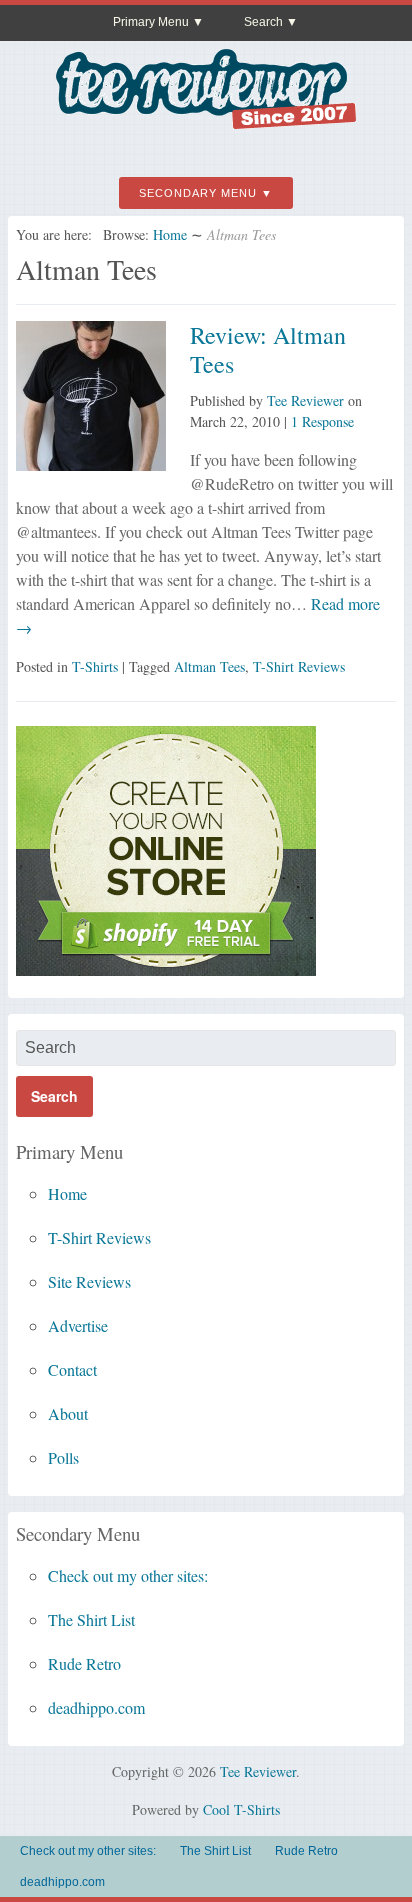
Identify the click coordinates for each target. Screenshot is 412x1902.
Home (170, 234)
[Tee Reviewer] (206, 121)
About (68, 1413)
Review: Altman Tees (268, 349)
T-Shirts (95, 666)
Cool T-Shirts (241, 1809)
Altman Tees (209, 666)
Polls (63, 1457)
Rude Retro (84, 1663)
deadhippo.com (96, 1707)
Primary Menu (151, 22)
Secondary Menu (198, 193)
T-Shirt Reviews (299, 666)
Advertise (78, 1325)
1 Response (322, 421)
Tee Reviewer (305, 400)
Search (263, 22)
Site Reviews (89, 1281)
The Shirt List (91, 1619)
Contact (72, 1369)
